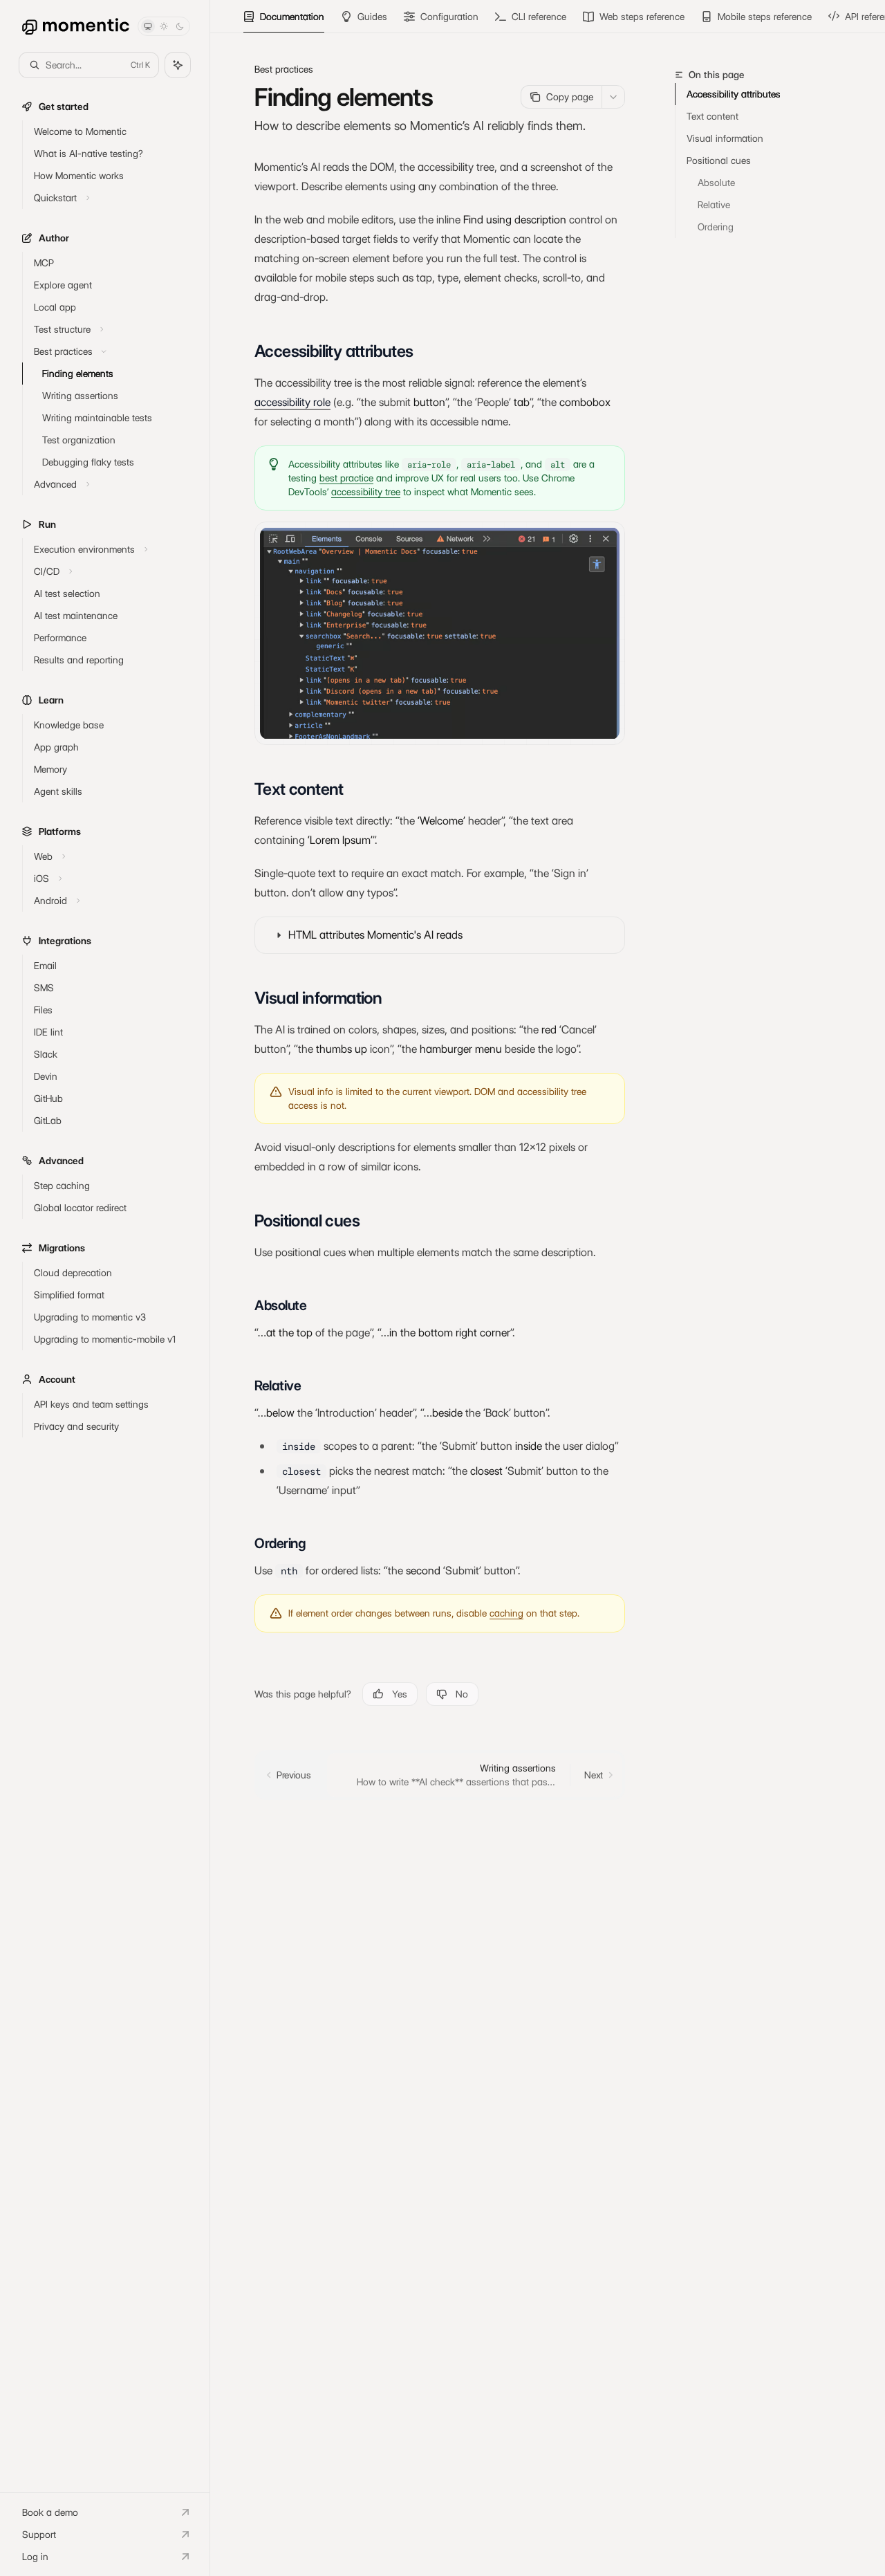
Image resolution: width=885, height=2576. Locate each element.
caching (506, 1613)
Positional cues (719, 160)
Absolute (716, 183)
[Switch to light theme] (164, 26)
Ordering (716, 227)
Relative (714, 205)
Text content (712, 116)
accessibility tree (366, 492)
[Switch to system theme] (148, 26)
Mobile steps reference (765, 17)
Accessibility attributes (734, 94)
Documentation (292, 17)
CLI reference (539, 17)
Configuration (449, 17)
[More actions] (613, 97)
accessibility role (292, 402)
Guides (372, 17)
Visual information (725, 138)
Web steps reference (642, 17)
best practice (346, 478)
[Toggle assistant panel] (178, 65)
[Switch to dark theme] (180, 26)
